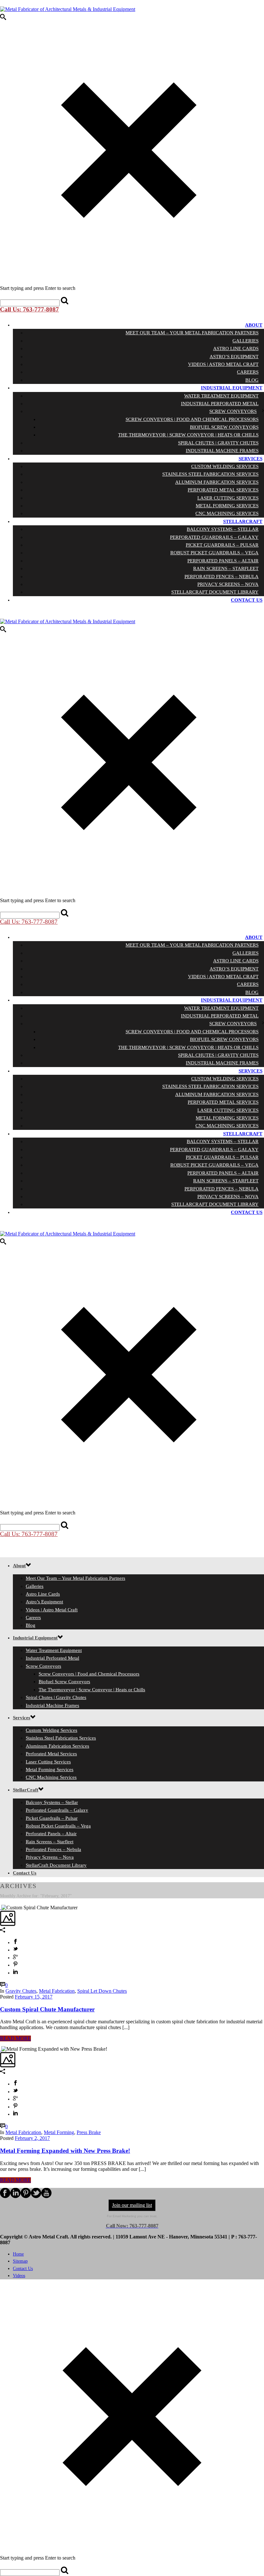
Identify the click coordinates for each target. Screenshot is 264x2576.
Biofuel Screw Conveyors (224, 427)
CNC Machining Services (227, 513)
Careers (248, 372)
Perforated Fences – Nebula (222, 577)
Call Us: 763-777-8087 (29, 309)
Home (18, 2254)
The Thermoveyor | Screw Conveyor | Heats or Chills (188, 435)
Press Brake (89, 2132)
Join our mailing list (132, 2205)
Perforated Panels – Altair (223, 561)
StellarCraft (243, 521)
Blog (252, 380)
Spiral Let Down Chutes (102, 1991)
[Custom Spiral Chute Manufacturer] (1, 1908)
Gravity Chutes (21, 1991)
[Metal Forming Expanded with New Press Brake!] (1, 2049)
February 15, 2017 (34, 1997)
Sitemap (20, 2261)
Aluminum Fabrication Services (217, 482)
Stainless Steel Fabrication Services (210, 474)
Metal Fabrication (57, 1991)
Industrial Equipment (232, 388)
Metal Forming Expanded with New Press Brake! (65, 2151)
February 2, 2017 (32, 2138)
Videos (19, 2276)
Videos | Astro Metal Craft (223, 364)
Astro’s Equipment (234, 357)
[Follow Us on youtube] (46, 2196)
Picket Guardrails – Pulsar (222, 545)
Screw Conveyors (233, 411)
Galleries (245, 341)
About (254, 325)
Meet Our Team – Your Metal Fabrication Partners (192, 333)
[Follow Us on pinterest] (26, 2196)
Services (250, 459)
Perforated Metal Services (223, 490)
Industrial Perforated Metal (220, 404)
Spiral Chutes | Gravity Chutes (218, 443)
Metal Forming (59, 2132)
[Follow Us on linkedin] (15, 2196)
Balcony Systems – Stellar (223, 529)
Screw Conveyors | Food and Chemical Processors (192, 419)
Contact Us (247, 600)
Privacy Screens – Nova (228, 584)
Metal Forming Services (227, 506)
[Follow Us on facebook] (5, 2196)
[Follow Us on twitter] (36, 2196)
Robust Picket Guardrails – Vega (214, 553)
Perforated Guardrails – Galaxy (214, 537)
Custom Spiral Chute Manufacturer (47, 2009)
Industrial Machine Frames (222, 451)
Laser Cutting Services (228, 498)
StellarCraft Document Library (215, 592)
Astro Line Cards (236, 348)
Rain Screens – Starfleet (226, 568)
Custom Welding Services (225, 466)
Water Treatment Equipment (221, 396)
